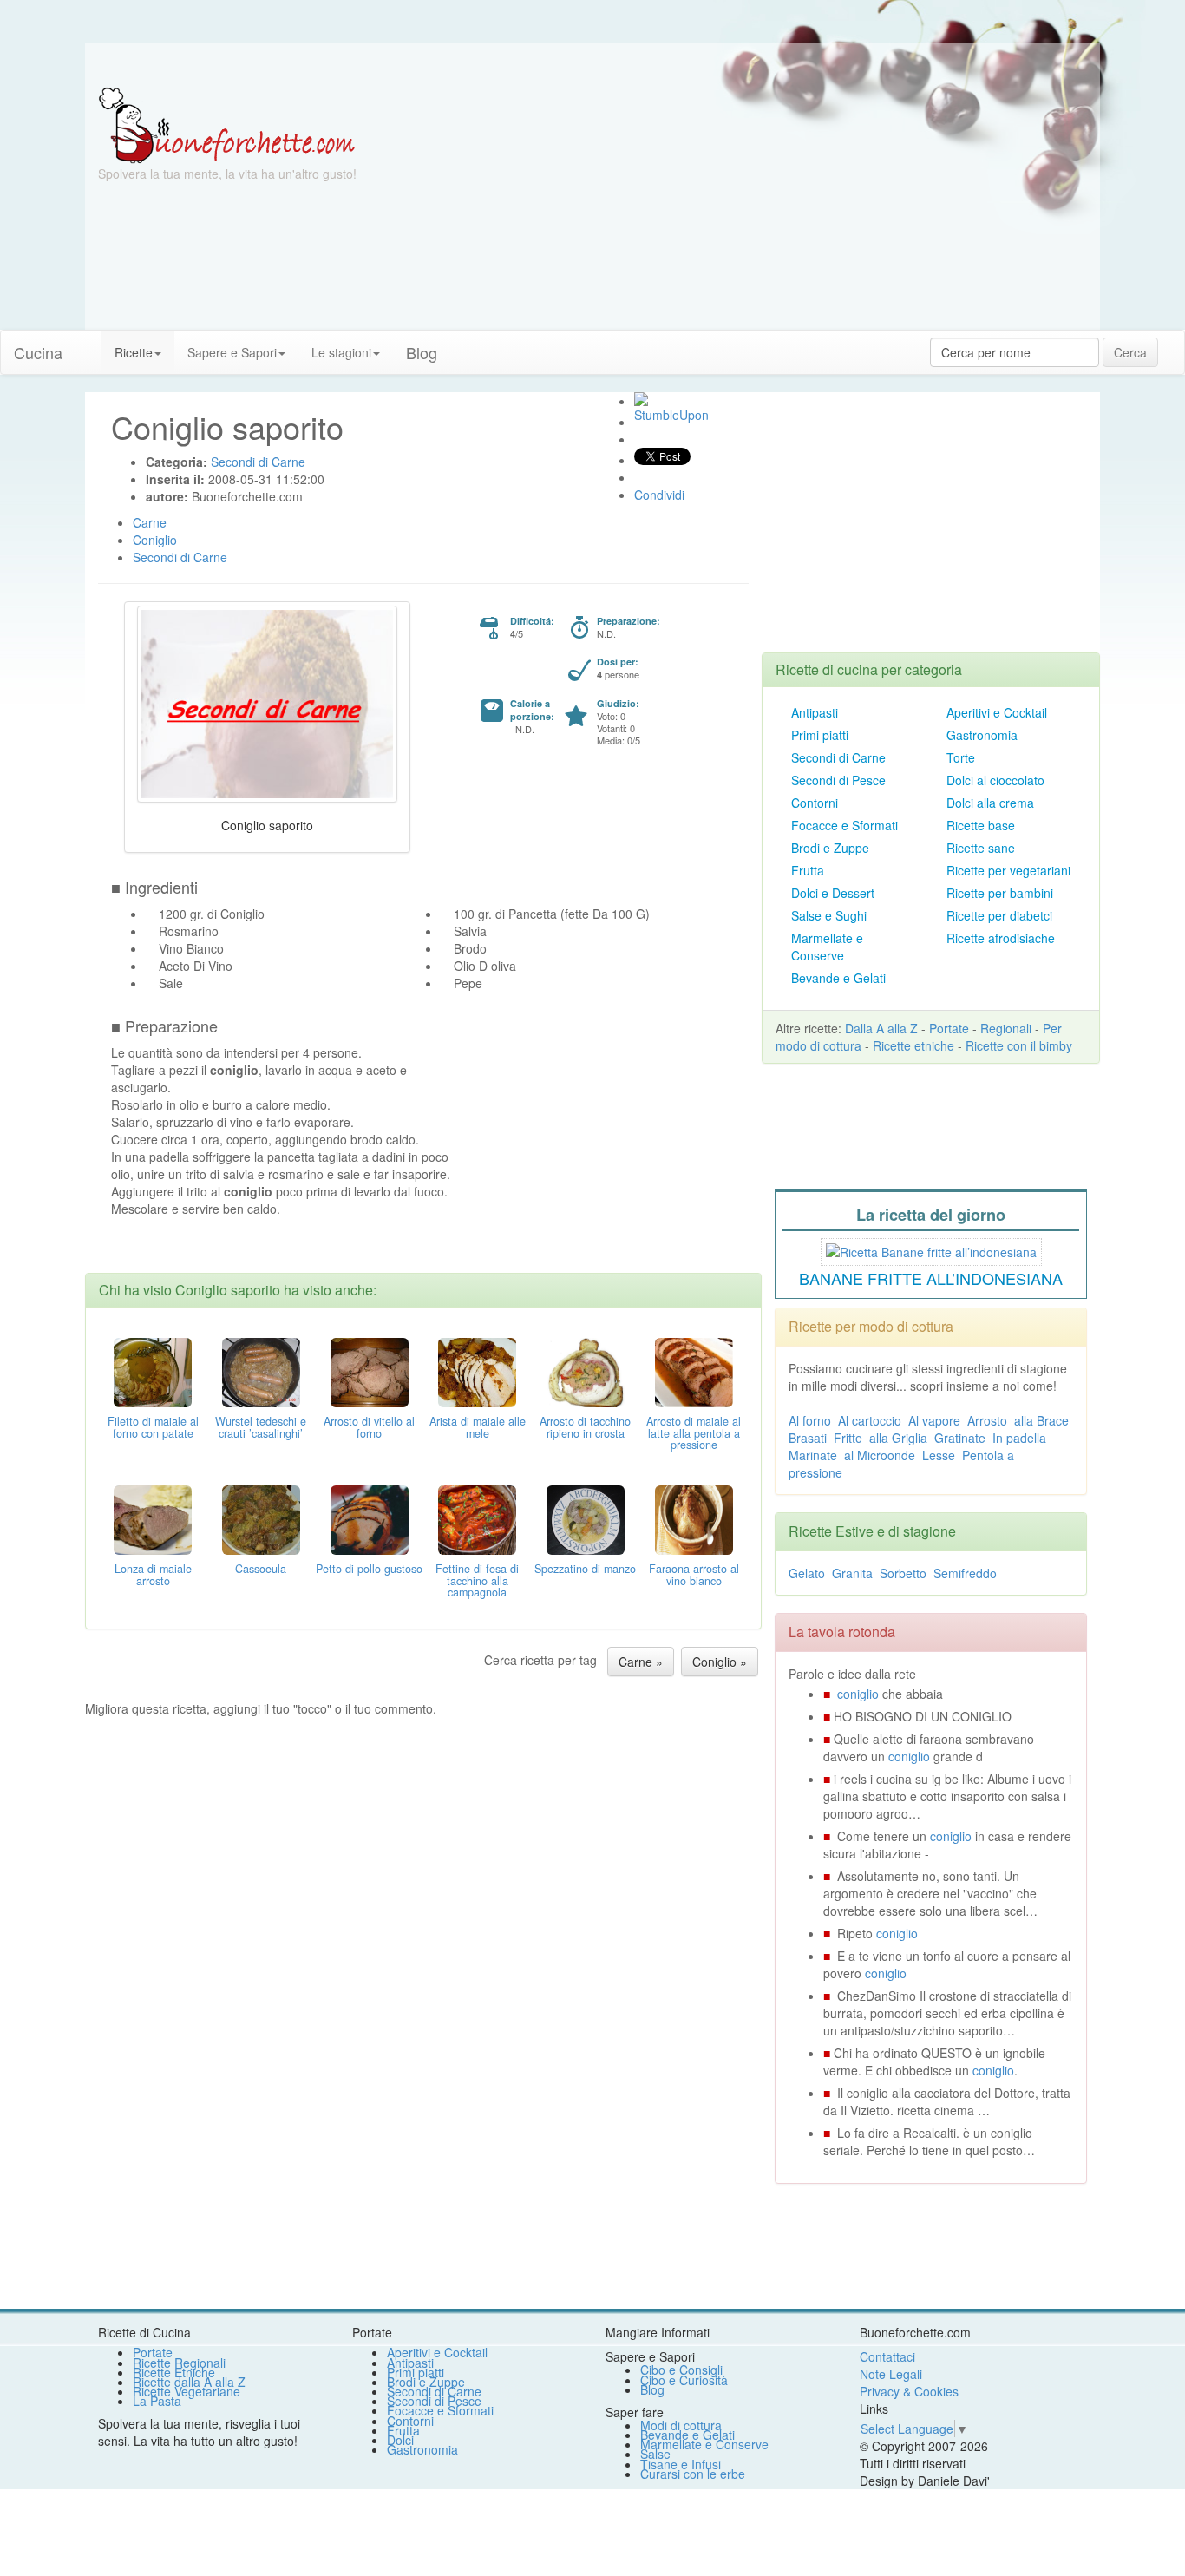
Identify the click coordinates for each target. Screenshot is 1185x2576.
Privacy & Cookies (909, 2391)
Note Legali (891, 2374)
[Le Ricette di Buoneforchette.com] (227, 124)
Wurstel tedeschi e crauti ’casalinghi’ (261, 1427)
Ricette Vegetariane (187, 2391)
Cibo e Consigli (681, 2370)
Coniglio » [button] (720, 1662)
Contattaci (887, 2356)
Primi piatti (820, 735)
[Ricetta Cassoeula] (261, 1517)
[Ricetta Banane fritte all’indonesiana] (931, 1249)
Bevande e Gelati (838, 978)
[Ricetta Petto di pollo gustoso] (370, 1517)
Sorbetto (903, 1573)
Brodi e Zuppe (830, 848)
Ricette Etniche (174, 2372)
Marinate (813, 1455)
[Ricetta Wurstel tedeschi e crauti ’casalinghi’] (261, 1370)
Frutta (808, 870)
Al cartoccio (870, 1420)
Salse (655, 2454)
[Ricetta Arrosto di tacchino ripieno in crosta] (586, 1370)
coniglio (858, 1694)
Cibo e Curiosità (684, 2380)
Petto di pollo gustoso (369, 1569)
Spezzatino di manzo (585, 1569)
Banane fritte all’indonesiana (931, 1278)
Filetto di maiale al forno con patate (153, 1427)
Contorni (815, 803)
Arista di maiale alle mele (478, 1427)
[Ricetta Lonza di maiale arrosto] (153, 1517)
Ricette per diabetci (999, 915)
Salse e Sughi (829, 915)
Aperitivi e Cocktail (997, 712)
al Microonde (880, 1455)
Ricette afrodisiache (1001, 938)
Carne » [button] (641, 1662)
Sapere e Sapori (232, 352)
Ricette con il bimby (1019, 1045)
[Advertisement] (762, 208)
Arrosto (987, 1420)
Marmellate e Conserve (827, 947)
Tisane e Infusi (681, 2464)
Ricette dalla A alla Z (189, 2382)
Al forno (810, 1420)
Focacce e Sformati (845, 825)
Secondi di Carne (838, 757)
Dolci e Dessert (833, 893)
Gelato (807, 1573)
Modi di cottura (681, 2425)
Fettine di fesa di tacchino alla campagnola (477, 1581)
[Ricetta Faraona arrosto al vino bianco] (694, 1517)
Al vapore (934, 1420)
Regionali (1006, 1028)
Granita (852, 1573)
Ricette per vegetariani (1008, 870)
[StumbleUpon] (641, 399)
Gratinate (960, 1438)
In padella (1019, 1438)
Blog (652, 2389)
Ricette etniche (913, 1045)
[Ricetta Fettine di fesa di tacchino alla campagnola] (477, 1517)
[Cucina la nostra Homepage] (88, 344)
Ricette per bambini (1000, 893)
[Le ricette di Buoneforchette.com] (592, 65)
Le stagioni (341, 352)
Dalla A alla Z (881, 1028)
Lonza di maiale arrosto (153, 1575)
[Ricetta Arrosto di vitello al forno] (370, 1370)
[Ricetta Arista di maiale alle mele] (477, 1370)
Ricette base (981, 825)
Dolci (400, 2440)
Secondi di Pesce (838, 780)
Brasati (808, 1438)
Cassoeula (261, 1569)
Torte (961, 757)
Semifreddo (965, 1573)
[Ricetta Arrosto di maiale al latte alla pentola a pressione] (694, 1370)
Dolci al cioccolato (995, 780)
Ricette (134, 352)
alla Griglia (898, 1438)
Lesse (939, 1455)
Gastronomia (982, 735)
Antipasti (815, 712)
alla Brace (1041, 1420)
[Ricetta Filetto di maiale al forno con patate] (153, 1370)
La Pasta (157, 2401)
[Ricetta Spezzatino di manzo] (586, 1517)
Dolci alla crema (990, 803)
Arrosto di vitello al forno (369, 1427)
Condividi (659, 495)
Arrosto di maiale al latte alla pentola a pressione (694, 1433)
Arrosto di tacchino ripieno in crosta (585, 1427)
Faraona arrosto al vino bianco (694, 1575)
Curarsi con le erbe (693, 2474)
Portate (949, 1028)
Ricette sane (981, 848)
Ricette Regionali (179, 2363)
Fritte (848, 1438)
